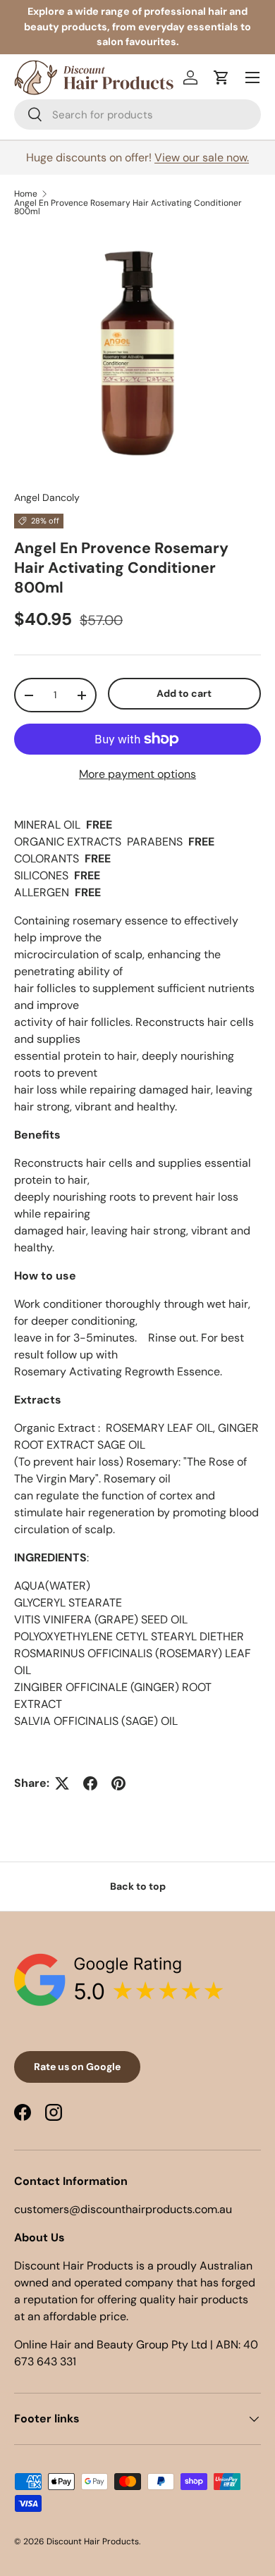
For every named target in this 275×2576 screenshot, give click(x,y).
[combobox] (137, 114)
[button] (221, 78)
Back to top (138, 1886)
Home (26, 194)
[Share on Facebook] (90, 1783)
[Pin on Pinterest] (118, 1783)
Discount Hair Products (93, 2541)
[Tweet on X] (62, 1783)
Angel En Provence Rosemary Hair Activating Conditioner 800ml (128, 207)
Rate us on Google (77, 2067)
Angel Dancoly (47, 497)
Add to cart (184, 693)
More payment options (137, 774)
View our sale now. (202, 157)
